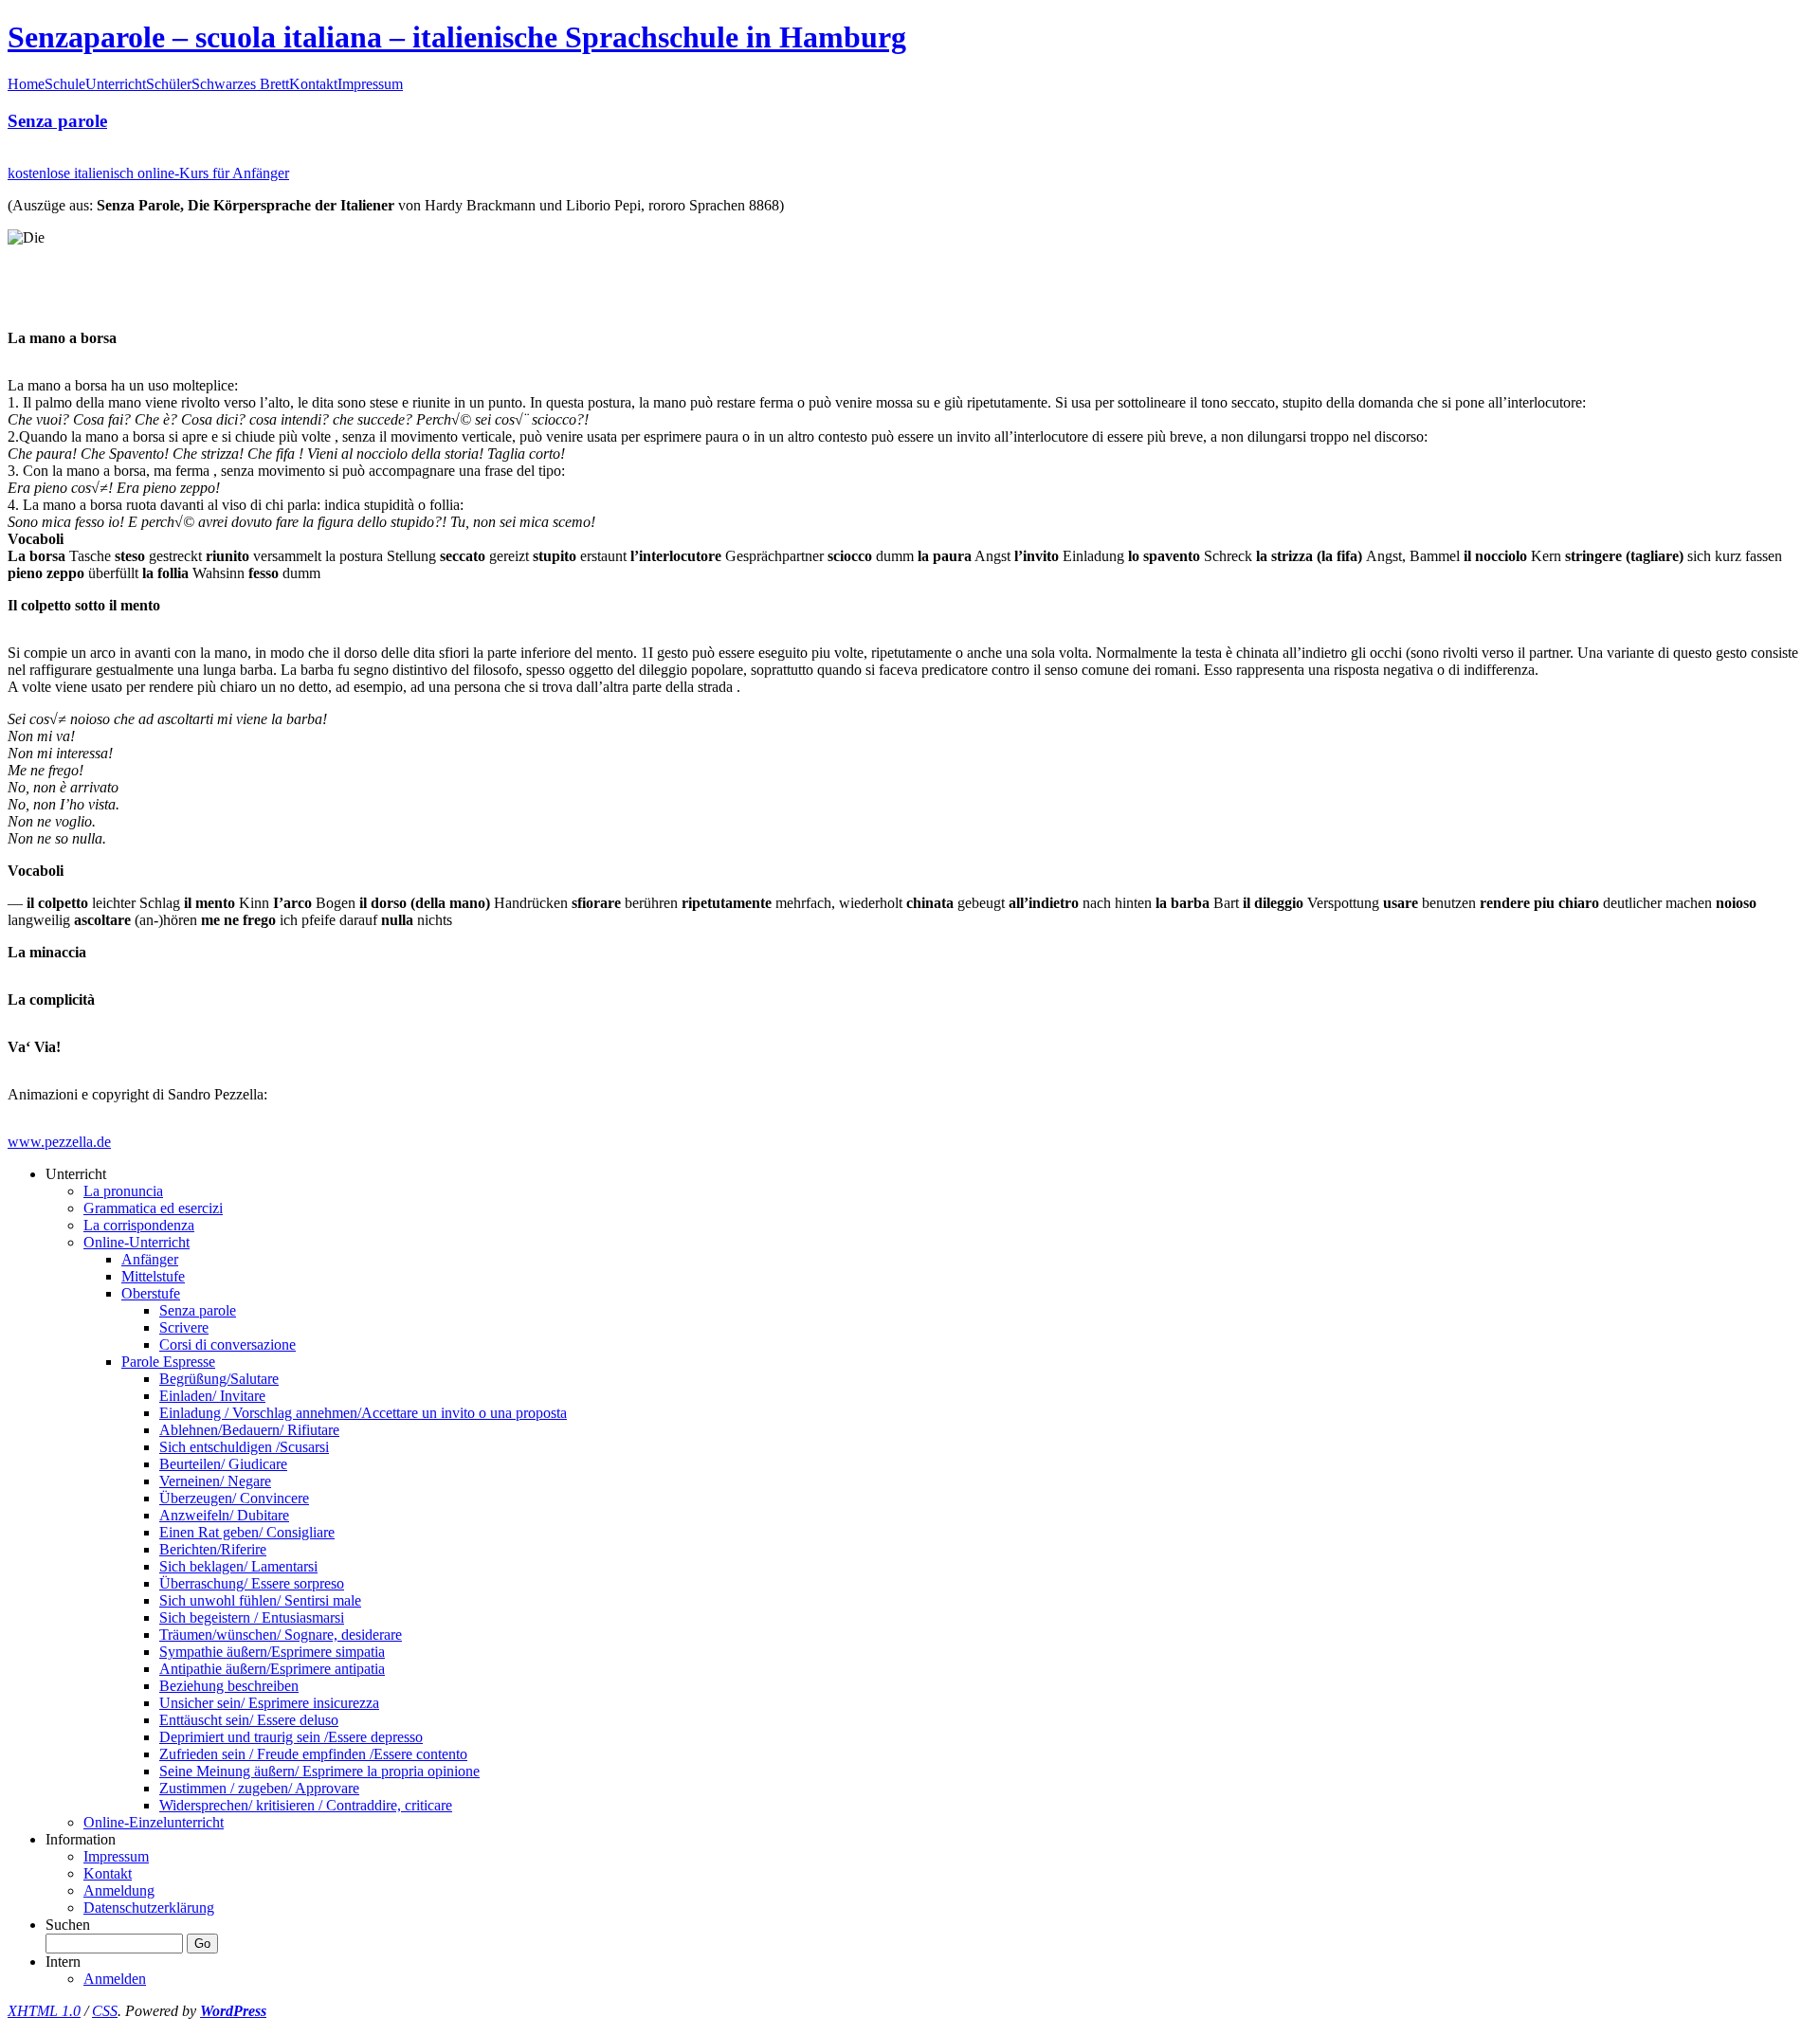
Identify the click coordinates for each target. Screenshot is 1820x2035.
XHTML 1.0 (44, 2011)
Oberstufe (151, 1293)
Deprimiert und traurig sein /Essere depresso (291, 1737)
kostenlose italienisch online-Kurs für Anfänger (148, 173)
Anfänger (150, 1259)
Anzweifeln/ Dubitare (224, 1515)
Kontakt (313, 84)
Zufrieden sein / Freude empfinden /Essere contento (313, 1754)
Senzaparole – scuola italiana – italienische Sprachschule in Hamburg (457, 37)
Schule (65, 84)
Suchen (68, 1925)
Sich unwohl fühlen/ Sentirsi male (260, 1600)
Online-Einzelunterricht (154, 1822)
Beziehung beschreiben (229, 1686)
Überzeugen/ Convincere (234, 1498)
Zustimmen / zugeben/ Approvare (259, 1788)
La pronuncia (123, 1191)
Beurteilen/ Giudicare (223, 1464)
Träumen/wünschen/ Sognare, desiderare (281, 1635)
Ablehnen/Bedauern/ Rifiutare (249, 1430)
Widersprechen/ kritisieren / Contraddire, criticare (306, 1805)
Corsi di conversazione (227, 1345)
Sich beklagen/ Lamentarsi (238, 1566)
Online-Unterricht (136, 1242)
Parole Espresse (168, 1362)
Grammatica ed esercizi (153, 1208)
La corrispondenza (139, 1225)
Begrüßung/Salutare (219, 1379)
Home (26, 84)
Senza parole (57, 121)
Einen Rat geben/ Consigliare (247, 1532)
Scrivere (184, 1327)
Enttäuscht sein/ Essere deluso (249, 1720)
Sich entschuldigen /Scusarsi (244, 1447)
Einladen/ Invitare (212, 1396)
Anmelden (115, 1979)
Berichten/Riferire (213, 1549)
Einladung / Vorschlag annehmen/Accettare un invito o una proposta (363, 1413)
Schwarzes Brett (240, 84)
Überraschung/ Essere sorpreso (252, 1583)
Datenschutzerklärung (149, 1908)
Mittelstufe (153, 1276)
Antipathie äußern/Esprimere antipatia (272, 1669)
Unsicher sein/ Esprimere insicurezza (269, 1703)
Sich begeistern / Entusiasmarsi (252, 1617)
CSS (105, 2011)
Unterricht (116, 84)
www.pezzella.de (59, 1142)
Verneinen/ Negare (215, 1481)
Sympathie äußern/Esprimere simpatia (272, 1652)
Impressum (370, 84)
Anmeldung (119, 1890)
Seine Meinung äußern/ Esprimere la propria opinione (319, 1771)
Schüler (169, 84)
